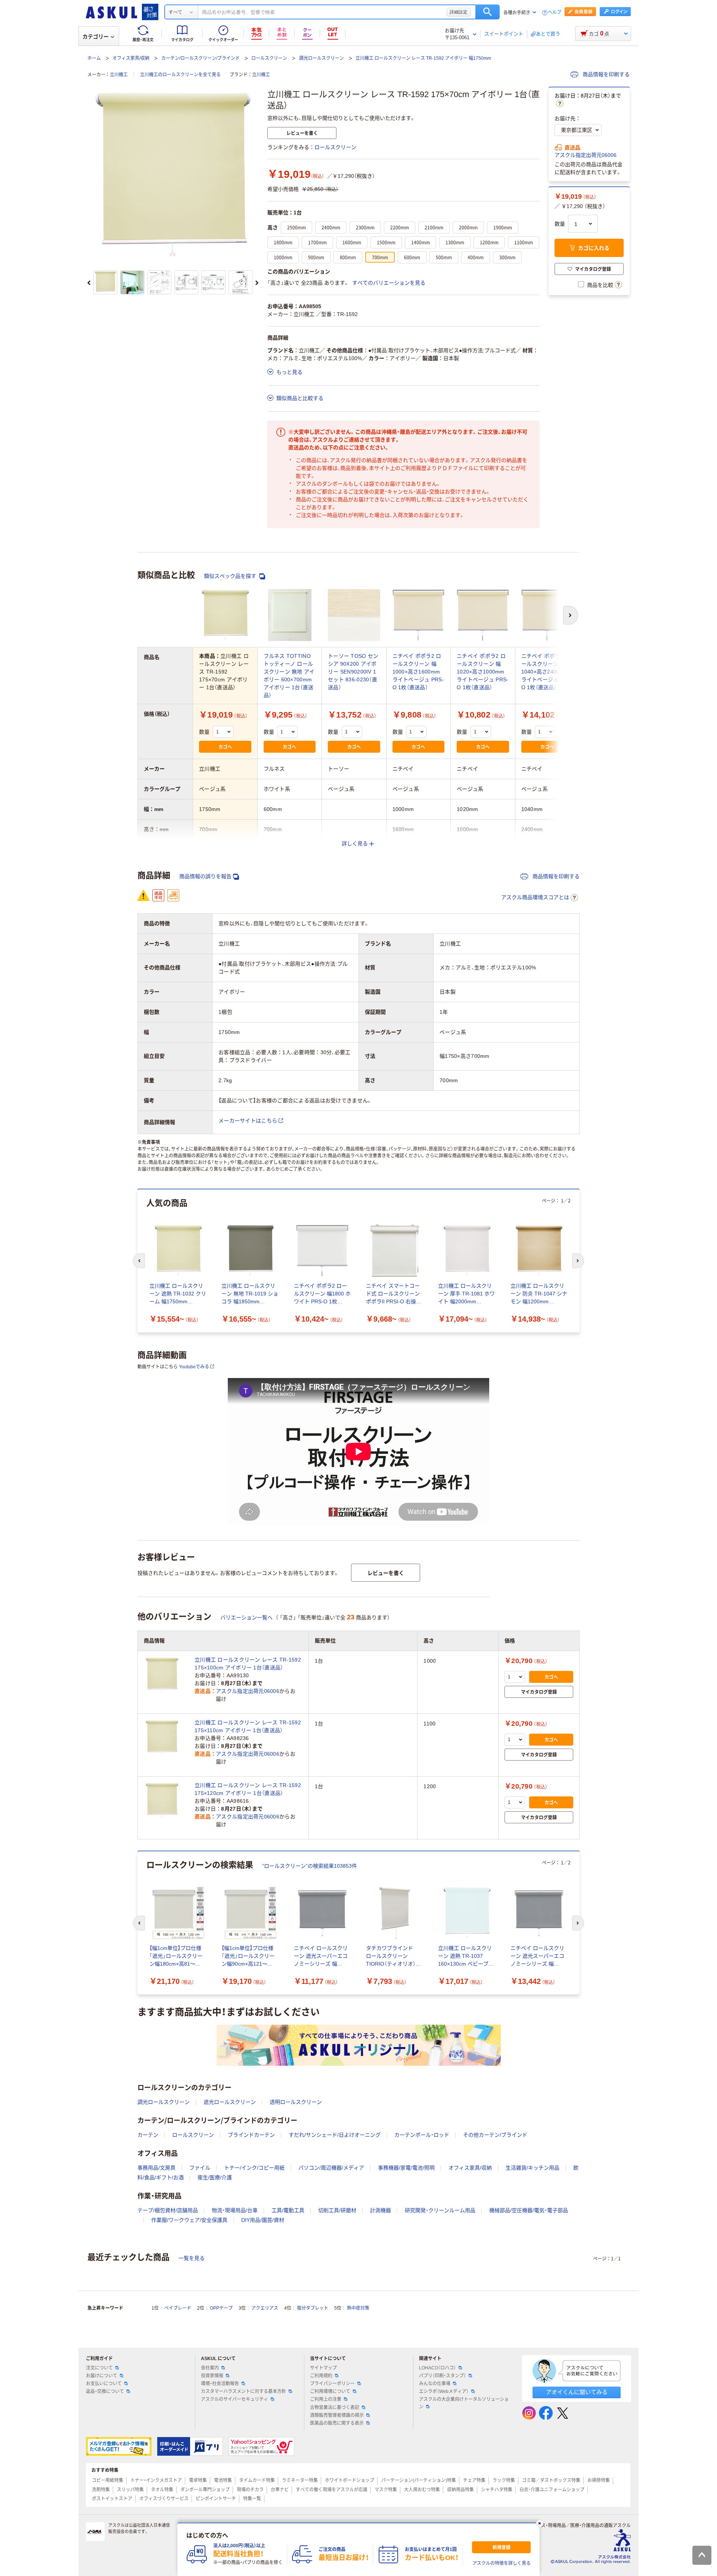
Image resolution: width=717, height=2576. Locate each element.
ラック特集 (504, 2480)
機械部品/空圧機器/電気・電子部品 (529, 2210)
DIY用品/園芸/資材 (263, 2220)
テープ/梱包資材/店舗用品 (168, 2210)
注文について (99, 2368)
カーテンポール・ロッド (422, 2135)
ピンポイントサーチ (216, 2499)
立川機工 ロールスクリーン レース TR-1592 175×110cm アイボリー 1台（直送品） (248, 1726)
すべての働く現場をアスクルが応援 (332, 2490)
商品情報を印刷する (605, 74)
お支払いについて (104, 2384)
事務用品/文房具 (156, 2168)
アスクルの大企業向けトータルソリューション (464, 2403)
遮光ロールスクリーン (230, 2102)
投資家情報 (212, 2376)
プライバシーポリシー (332, 2384)
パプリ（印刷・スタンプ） (443, 2376)
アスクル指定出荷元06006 (586, 155)
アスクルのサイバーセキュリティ (235, 2399)
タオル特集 (162, 2490)
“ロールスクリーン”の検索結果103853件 (310, 1866)
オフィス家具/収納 (131, 58)
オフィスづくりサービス (164, 2499)
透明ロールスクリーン (296, 2102)
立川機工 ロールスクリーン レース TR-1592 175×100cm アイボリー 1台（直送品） (248, 1664)
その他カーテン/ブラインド (495, 2135)
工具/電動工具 (288, 2210)
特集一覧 (252, 2499)
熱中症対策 (358, 2308)
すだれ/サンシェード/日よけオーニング (335, 2135)
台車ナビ (280, 2490)
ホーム (94, 58)
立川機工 (119, 75)
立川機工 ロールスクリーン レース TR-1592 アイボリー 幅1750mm (423, 58)
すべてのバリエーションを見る (389, 283)
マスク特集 (386, 2490)
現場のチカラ (250, 2490)
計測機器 (381, 2210)
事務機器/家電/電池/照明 (406, 2168)
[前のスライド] (89, 283)
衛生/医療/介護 (215, 2177)
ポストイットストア (112, 2499)
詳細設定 (459, 12)
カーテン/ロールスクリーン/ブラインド (201, 58)
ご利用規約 (321, 2376)
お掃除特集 (599, 2480)
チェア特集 (474, 2480)
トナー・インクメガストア (156, 2480)
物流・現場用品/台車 (235, 2210)
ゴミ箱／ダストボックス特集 (551, 2480)
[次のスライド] (257, 283)
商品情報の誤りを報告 (205, 876)
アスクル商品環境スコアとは (535, 897)
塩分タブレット (313, 2308)
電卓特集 (198, 2480)
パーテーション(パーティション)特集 (419, 2480)
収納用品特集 (460, 2490)
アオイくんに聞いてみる (577, 2392)
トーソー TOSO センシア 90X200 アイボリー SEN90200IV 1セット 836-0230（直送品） (353, 672)
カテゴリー (96, 37)
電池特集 (223, 2480)
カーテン (148, 2135)
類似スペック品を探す (231, 576)
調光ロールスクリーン (322, 58)
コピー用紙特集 (108, 2480)
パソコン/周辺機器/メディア (331, 2168)
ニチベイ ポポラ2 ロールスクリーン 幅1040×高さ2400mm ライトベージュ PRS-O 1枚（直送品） (547, 672)
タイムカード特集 (257, 2480)
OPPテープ (221, 2308)
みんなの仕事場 (435, 2384)
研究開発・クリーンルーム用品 (440, 2210)
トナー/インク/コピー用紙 (254, 2168)
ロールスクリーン (269, 58)
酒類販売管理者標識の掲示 (337, 2415)
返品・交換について (105, 2391)
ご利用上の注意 (326, 2399)
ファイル (200, 2168)
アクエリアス (265, 2308)
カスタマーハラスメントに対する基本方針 (243, 2391)
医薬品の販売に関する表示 (337, 2423)
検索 (488, 12)
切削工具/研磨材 (337, 2210)
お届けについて (102, 2376)
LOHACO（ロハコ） (437, 2368)
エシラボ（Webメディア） (444, 2391)
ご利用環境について (330, 2391)
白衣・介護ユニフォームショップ (552, 2490)
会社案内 (210, 2368)
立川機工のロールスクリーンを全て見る (180, 75)
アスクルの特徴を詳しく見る (502, 2563)
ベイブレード (178, 2308)
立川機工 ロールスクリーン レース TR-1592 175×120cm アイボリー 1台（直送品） (248, 1789)
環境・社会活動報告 (220, 2384)
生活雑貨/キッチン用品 (533, 2168)
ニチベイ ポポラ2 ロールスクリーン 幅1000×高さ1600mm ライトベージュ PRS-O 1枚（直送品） (418, 672)
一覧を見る (192, 2258)
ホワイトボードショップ (350, 2480)
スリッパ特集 (130, 2490)
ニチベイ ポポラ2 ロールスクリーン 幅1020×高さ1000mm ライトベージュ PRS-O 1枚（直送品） (482, 672)
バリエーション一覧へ (246, 1617)
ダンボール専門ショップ (205, 2490)
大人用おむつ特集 (422, 2490)
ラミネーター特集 (300, 2480)
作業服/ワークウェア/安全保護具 (189, 2220)
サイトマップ (323, 2368)
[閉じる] (540, 2523)
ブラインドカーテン (251, 2135)
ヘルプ (555, 13)
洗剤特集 (101, 2490)
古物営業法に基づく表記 (335, 2408)
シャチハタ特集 (497, 2490)
